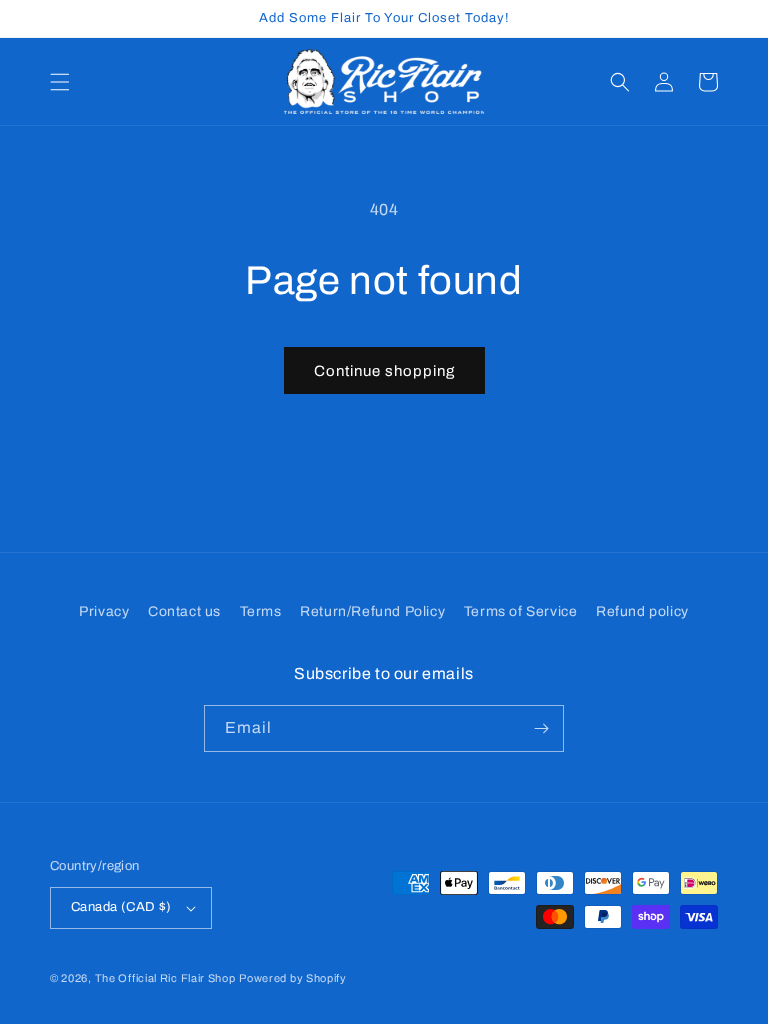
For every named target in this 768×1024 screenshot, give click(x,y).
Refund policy (642, 611)
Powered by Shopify (293, 978)
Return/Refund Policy (372, 611)
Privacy (104, 611)
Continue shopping (384, 371)
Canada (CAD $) (121, 907)
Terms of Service (521, 611)
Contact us (184, 611)
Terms (261, 611)
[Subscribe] (541, 728)
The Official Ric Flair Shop (165, 978)
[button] (60, 82)
